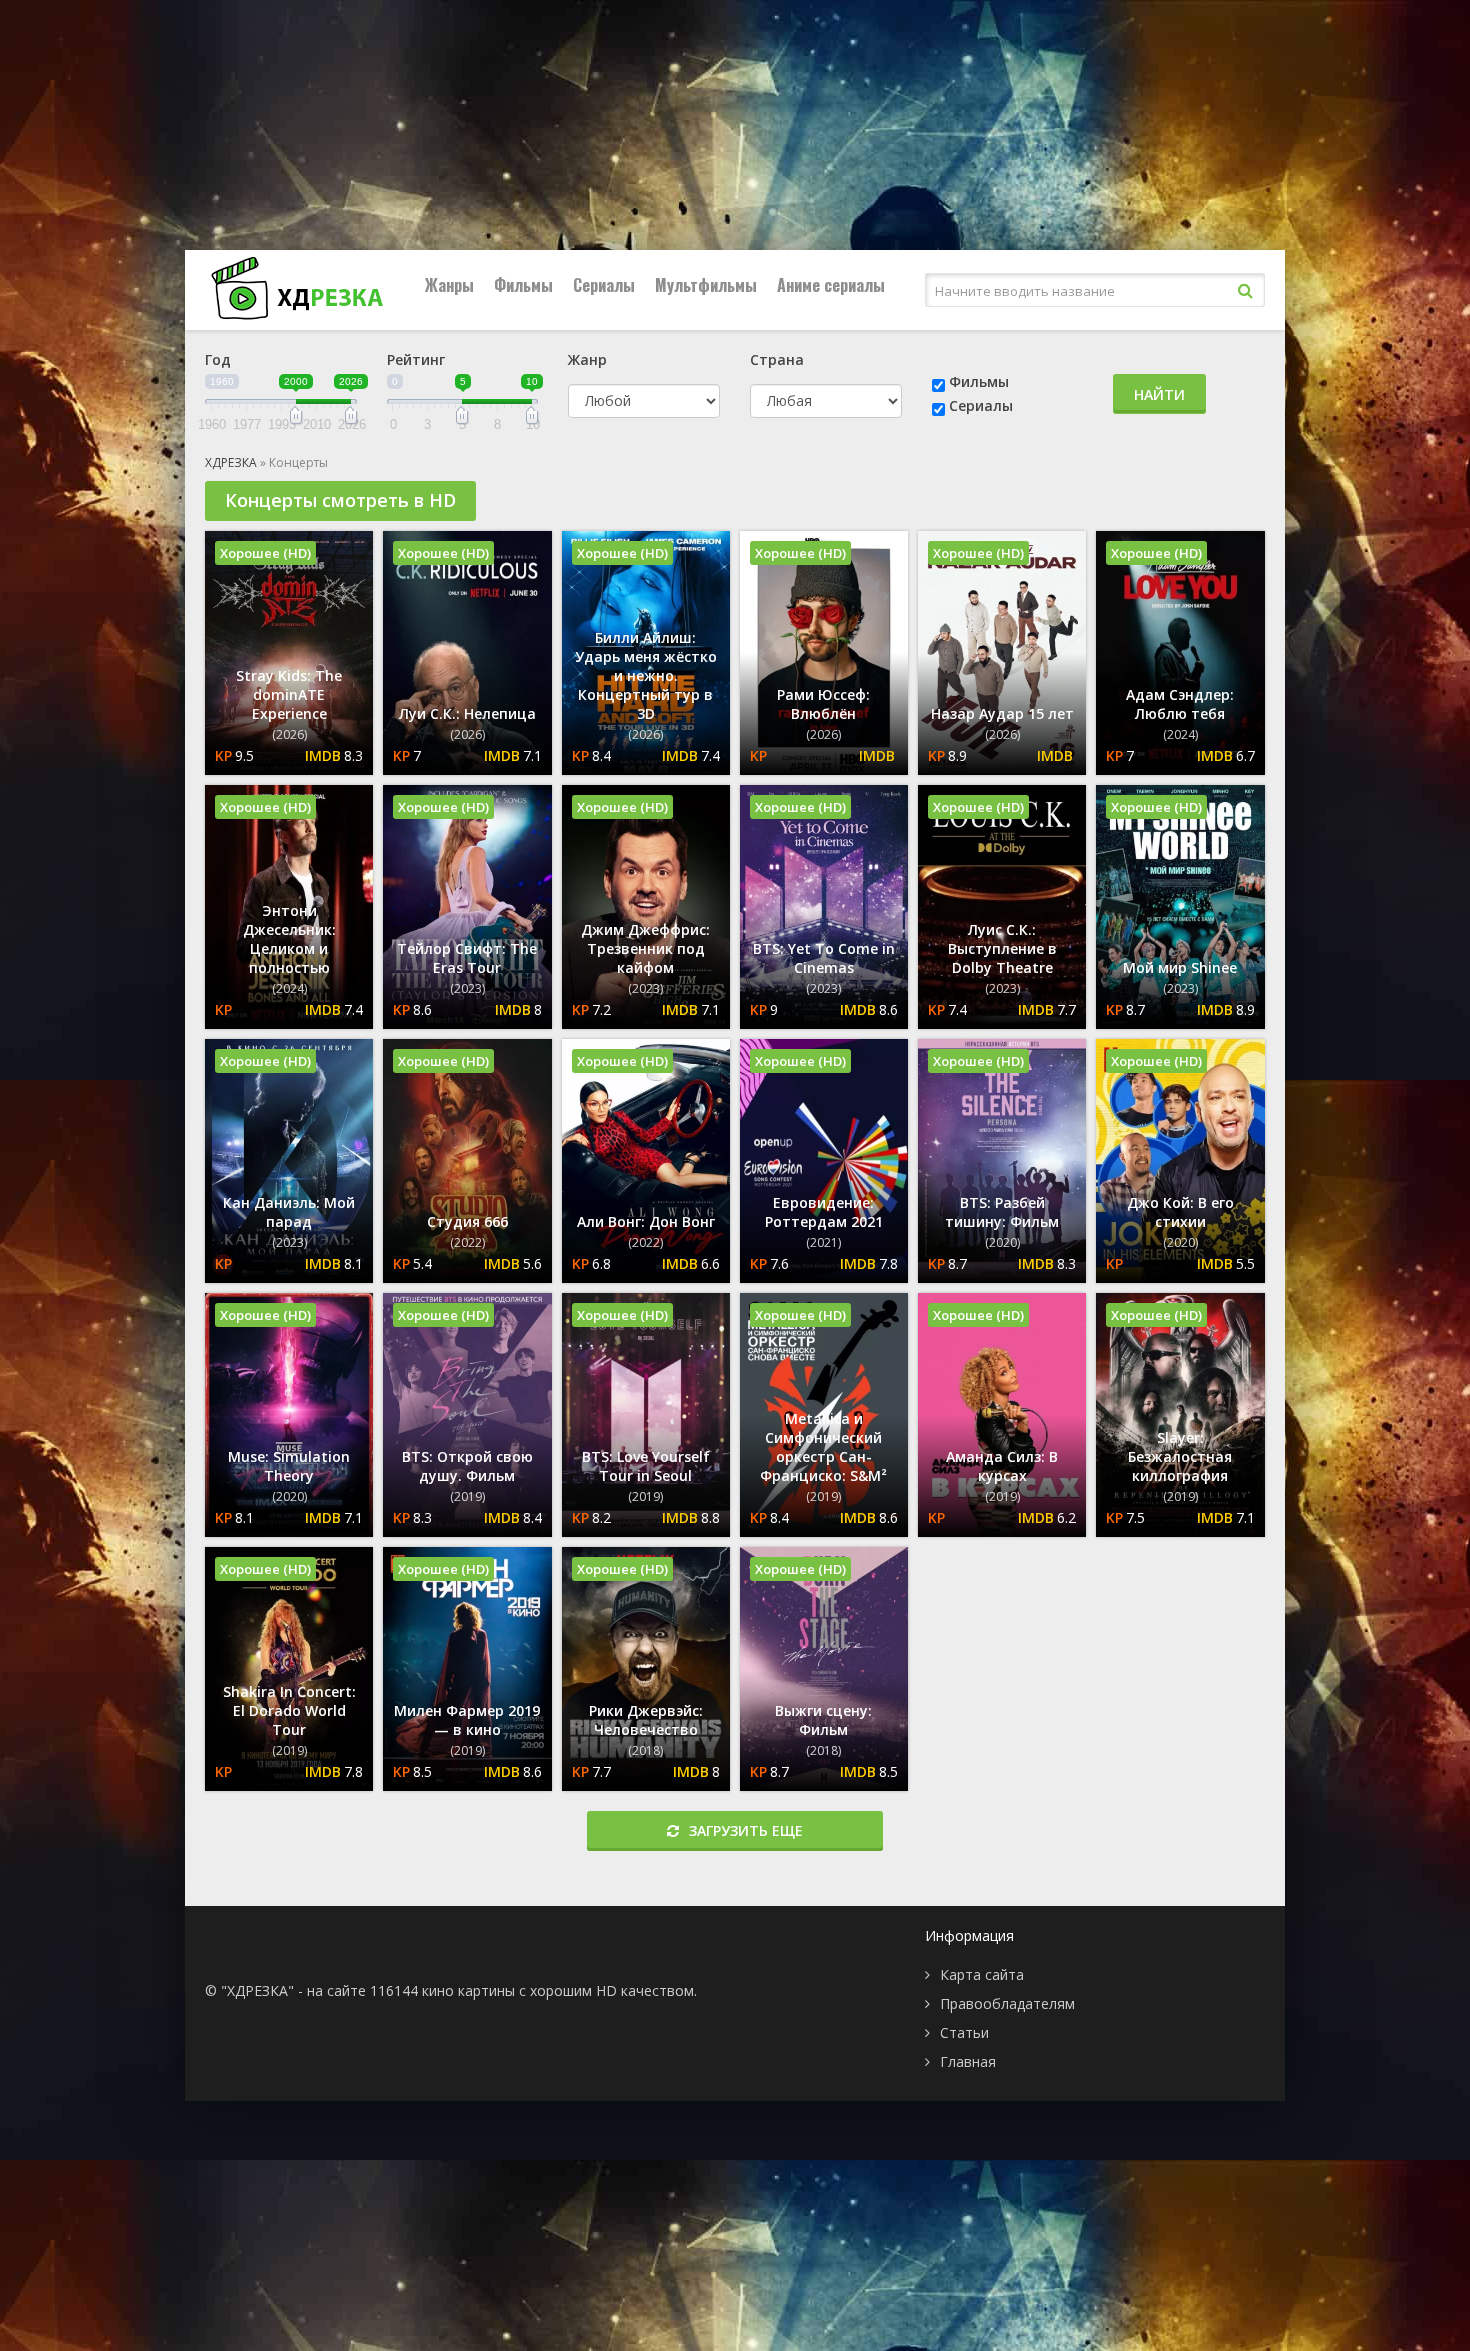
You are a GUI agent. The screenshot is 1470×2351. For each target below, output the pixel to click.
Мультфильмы (706, 285)
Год (218, 359)
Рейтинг (416, 359)
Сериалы (604, 285)
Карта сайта (982, 1974)
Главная (968, 2061)
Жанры (449, 285)
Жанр (587, 359)
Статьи (964, 2032)
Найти (1159, 394)
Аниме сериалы (831, 285)
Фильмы (523, 285)
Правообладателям (1007, 2003)
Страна (777, 359)
